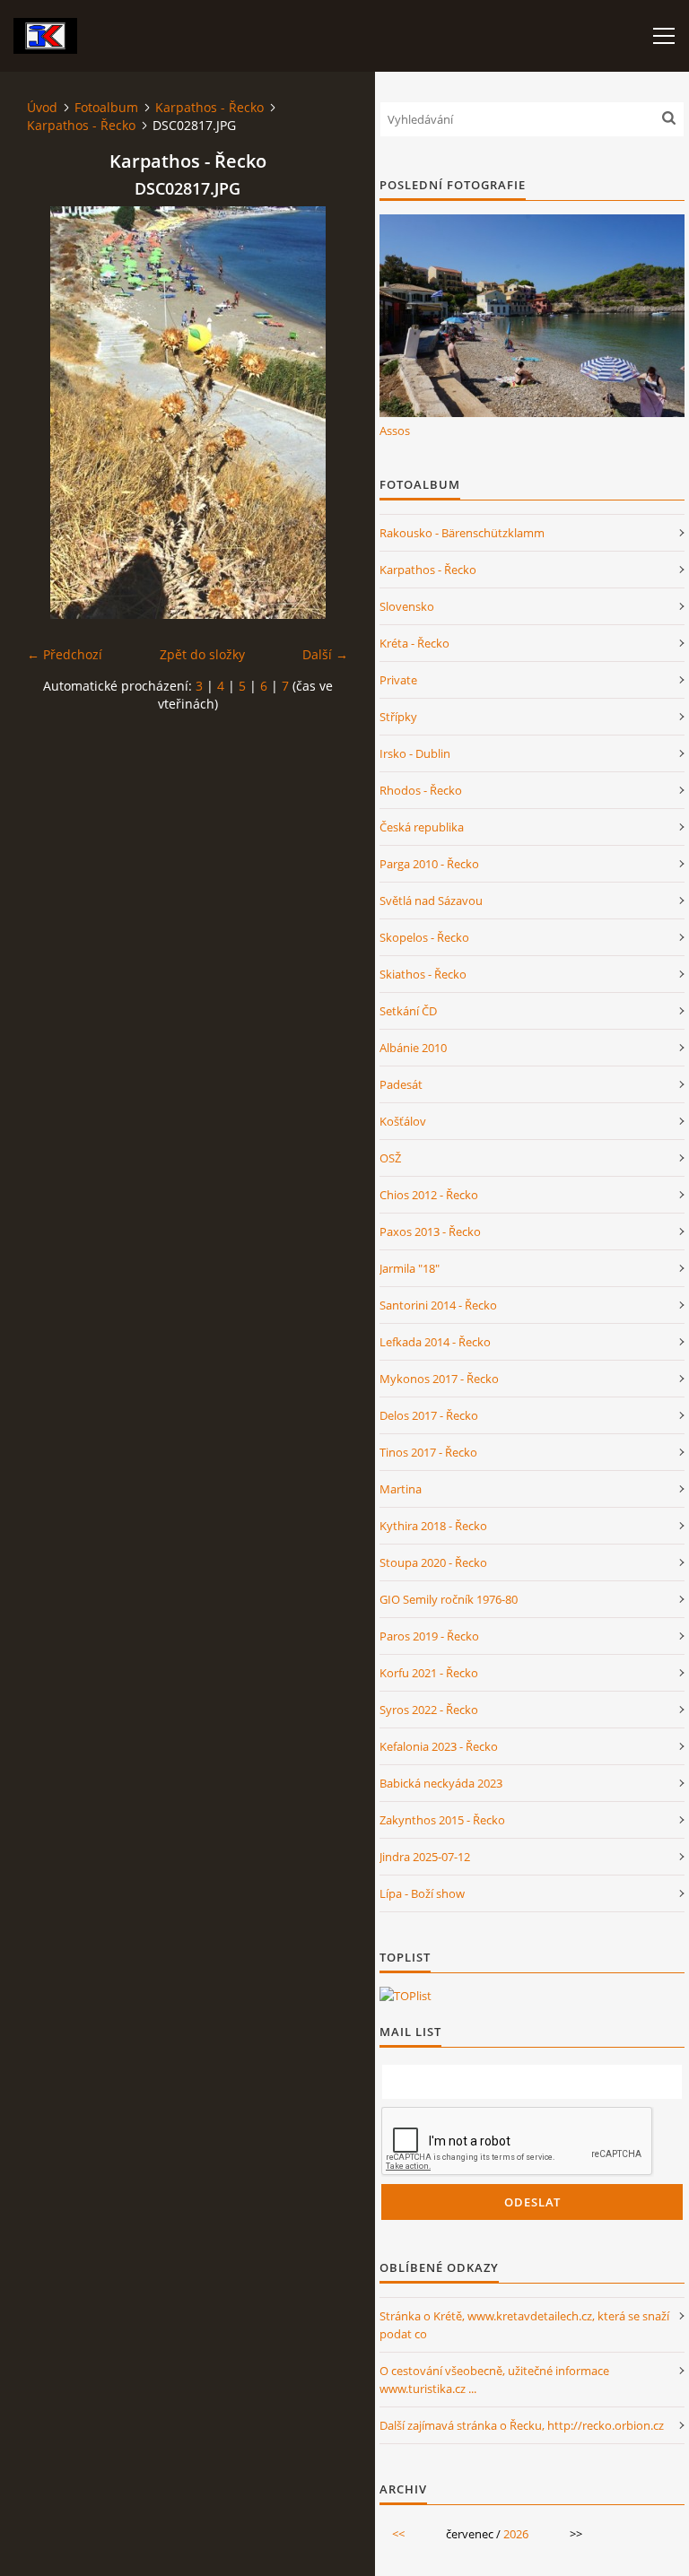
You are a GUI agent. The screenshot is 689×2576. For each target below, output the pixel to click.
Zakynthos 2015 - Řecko (442, 1820)
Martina (401, 1489)
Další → (325, 654)
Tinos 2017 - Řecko (428, 1452)
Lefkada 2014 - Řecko (435, 1342)
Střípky (398, 717)
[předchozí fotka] (56, 413)
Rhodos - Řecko (421, 790)
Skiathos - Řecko (423, 974)
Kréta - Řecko (414, 643)
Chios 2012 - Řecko (429, 1195)
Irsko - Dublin (415, 753)
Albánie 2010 (413, 1048)
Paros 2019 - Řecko (429, 1636)
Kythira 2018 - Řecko (433, 1526)
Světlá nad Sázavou (431, 901)
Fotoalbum (106, 107)
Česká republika (422, 827)
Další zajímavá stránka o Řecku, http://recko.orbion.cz (522, 2425)
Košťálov (403, 1121)
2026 (516, 2534)
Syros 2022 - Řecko (429, 1710)
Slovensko (407, 606)
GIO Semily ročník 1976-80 (449, 1599)
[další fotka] (319, 413)
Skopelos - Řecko (424, 937)
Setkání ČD (408, 1011)
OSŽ (390, 1158)
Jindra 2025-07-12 (425, 1857)
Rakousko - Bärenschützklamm (462, 533)
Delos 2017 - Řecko (429, 1415)
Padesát (401, 1084)
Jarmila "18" (410, 1268)
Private (398, 680)
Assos (395, 431)
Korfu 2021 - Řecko (429, 1673)
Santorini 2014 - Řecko (438, 1305)
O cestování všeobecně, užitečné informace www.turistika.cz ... (494, 2380)
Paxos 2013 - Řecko (430, 1231)
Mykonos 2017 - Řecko (439, 1379)
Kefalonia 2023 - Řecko (439, 1746)
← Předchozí (65, 654)
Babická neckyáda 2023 (441, 1783)
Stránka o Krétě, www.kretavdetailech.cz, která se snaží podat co (524, 2325)
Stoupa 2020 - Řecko (433, 1562)
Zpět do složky (202, 654)
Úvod (42, 107)
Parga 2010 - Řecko (429, 864)
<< (398, 2534)
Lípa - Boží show (422, 1893)
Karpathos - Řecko (209, 107)
